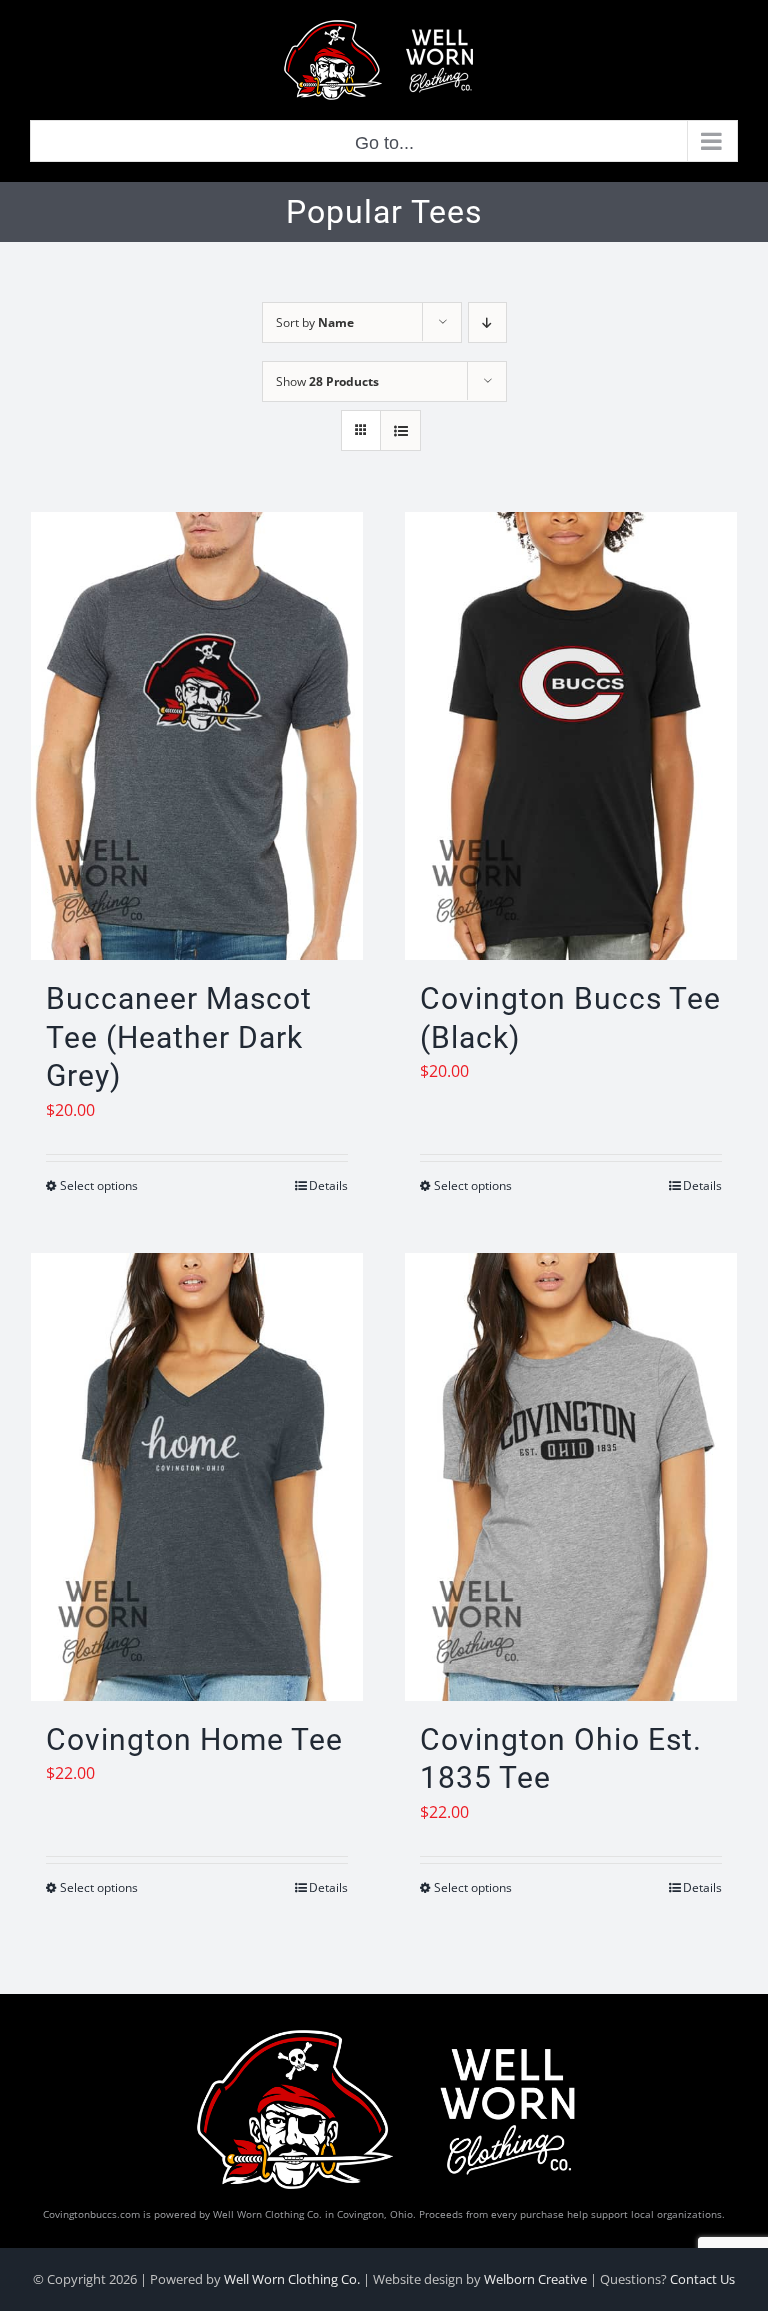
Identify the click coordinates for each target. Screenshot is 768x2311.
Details (328, 1185)
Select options (99, 1185)
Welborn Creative (535, 2279)
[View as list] (400, 430)
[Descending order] (487, 322)
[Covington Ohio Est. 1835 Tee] (571, 1477)
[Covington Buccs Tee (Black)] (571, 736)
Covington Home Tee (194, 1739)
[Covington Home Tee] (197, 1477)
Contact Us (702, 2279)
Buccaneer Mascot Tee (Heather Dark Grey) (179, 1037)
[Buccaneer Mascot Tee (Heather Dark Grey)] (197, 736)
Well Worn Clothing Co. (292, 2279)
